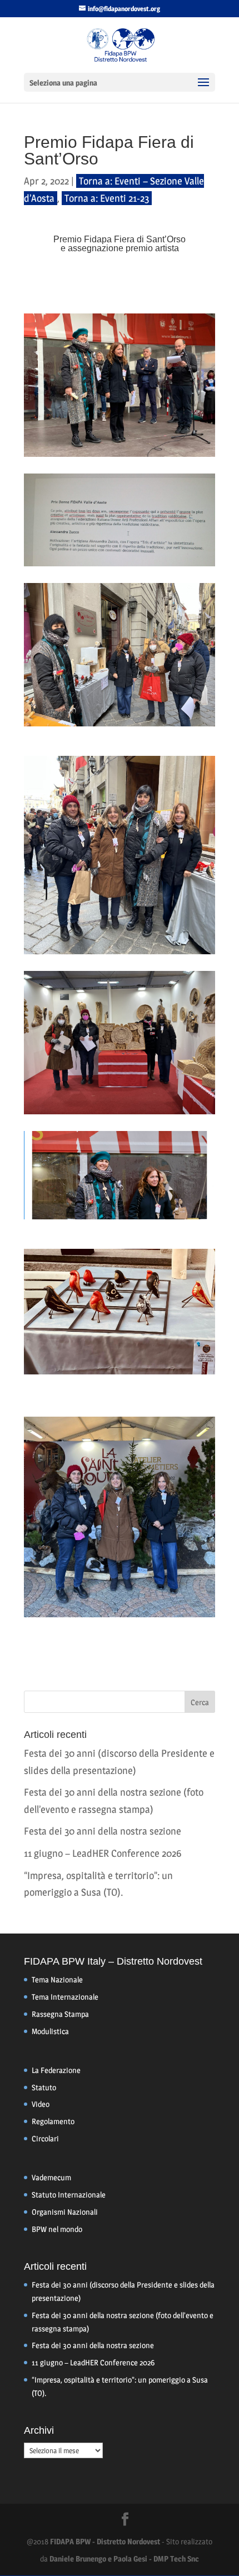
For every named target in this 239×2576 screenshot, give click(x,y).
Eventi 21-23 (125, 198)
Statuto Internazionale (69, 2194)
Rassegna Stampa (60, 2014)
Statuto (44, 2087)
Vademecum (51, 2177)
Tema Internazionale (65, 1997)
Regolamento (53, 2121)
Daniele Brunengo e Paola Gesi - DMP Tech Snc (124, 2558)
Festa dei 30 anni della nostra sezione (103, 1831)
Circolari (45, 2138)
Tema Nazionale (57, 1979)
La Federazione (56, 2070)
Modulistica (50, 2031)
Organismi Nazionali (65, 2212)
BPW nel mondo (57, 2229)
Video (41, 2104)
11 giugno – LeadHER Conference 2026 (103, 1853)
